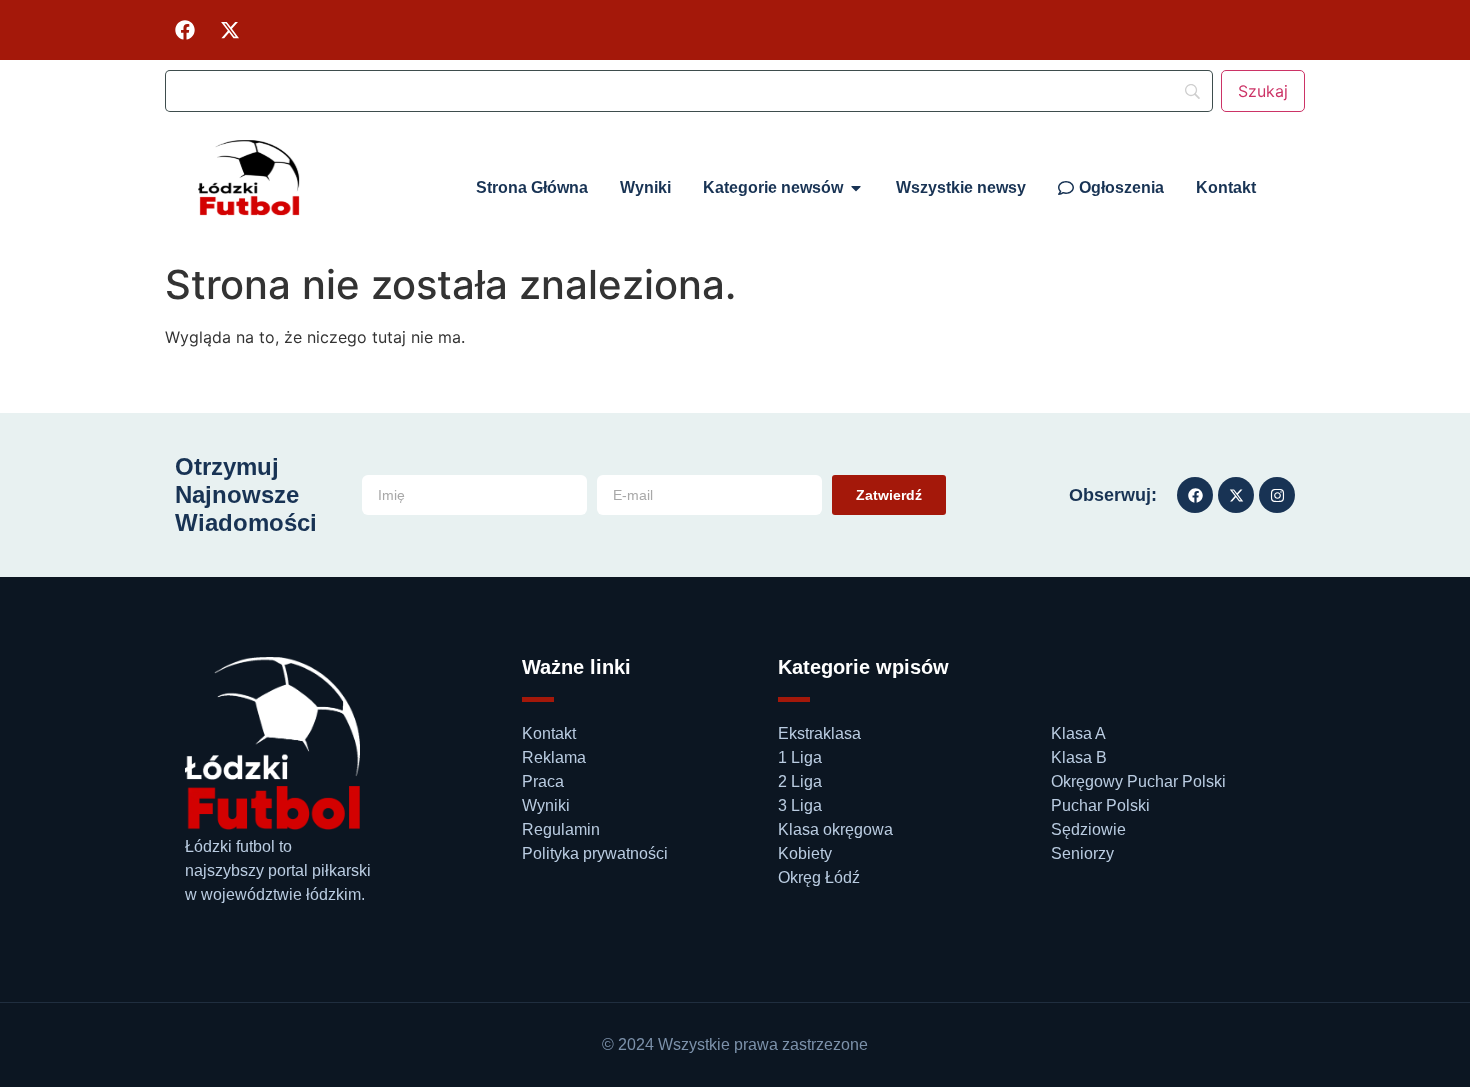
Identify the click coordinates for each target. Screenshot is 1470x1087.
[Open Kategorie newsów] (856, 188)
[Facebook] (185, 30)
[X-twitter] (230, 30)
